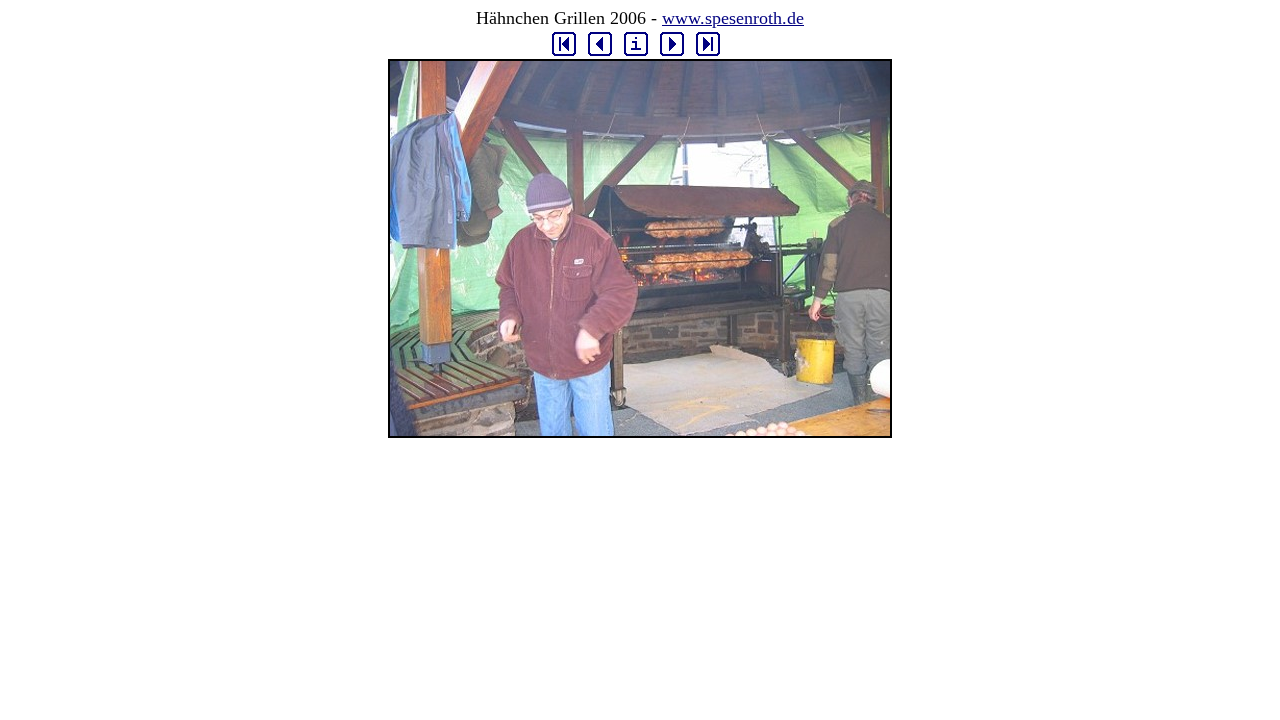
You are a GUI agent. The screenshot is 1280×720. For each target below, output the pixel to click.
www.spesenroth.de (733, 18)
